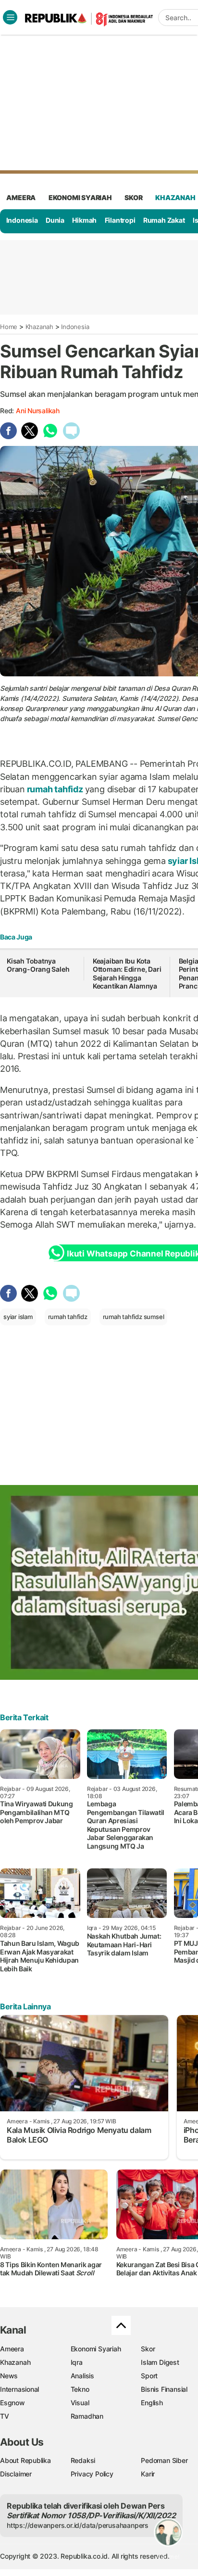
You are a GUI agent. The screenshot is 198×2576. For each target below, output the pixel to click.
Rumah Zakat (164, 220)
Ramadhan (87, 2416)
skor (133, 197)
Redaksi (83, 2460)
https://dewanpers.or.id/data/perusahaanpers (78, 2525)
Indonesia (22, 220)
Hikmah (84, 220)
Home (9, 327)
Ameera (12, 2349)
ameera (21, 197)
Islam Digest (160, 2362)
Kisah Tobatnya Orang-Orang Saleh (38, 965)
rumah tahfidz (55, 789)
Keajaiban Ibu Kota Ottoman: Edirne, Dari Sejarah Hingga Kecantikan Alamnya (127, 974)
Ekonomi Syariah (80, 197)
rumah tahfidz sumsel (134, 1317)
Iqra (77, 2362)
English (152, 2403)
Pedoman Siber (164, 2460)
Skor (148, 2349)
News (9, 2376)
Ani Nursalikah (38, 411)
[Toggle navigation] (10, 17)
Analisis (82, 2376)
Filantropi (120, 220)
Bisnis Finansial (164, 2389)
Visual (80, 2403)
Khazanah (39, 327)
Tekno (80, 2389)
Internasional (19, 2389)
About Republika (25, 2460)
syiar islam (18, 1317)
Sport (149, 2376)
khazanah (175, 197)
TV (5, 2416)
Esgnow (12, 2403)
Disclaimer (16, 2474)
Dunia (55, 220)
